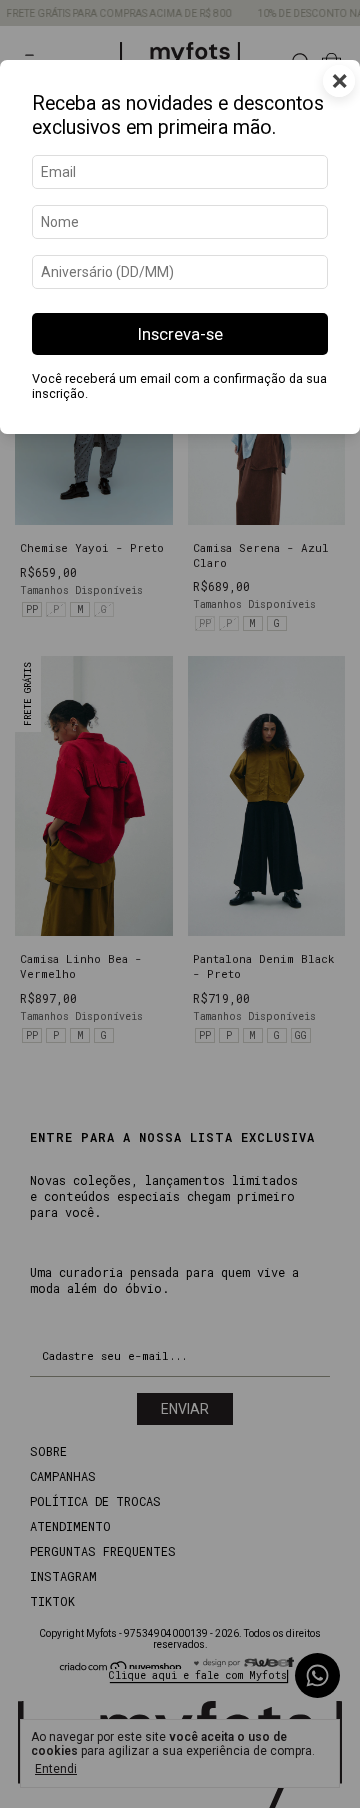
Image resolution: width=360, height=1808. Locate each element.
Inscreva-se (180, 334)
